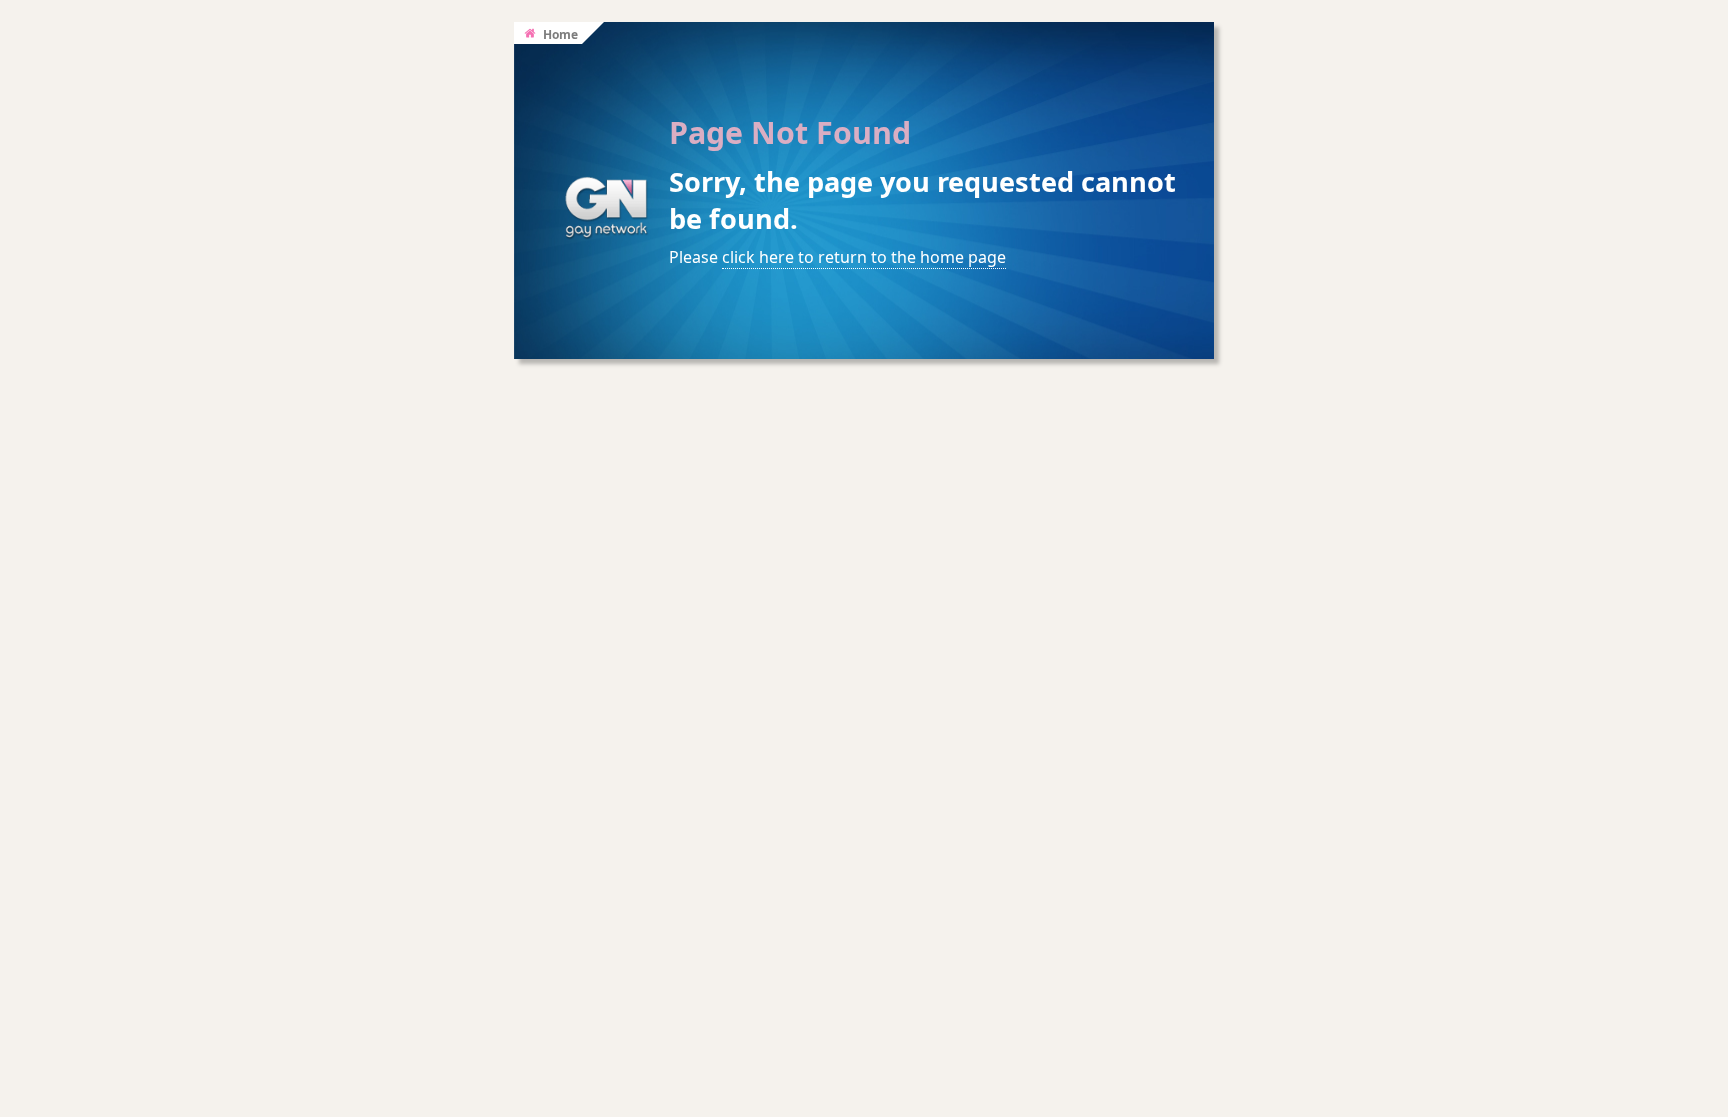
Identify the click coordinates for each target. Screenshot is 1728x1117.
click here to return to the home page (864, 257)
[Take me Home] (606, 215)
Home (559, 34)
